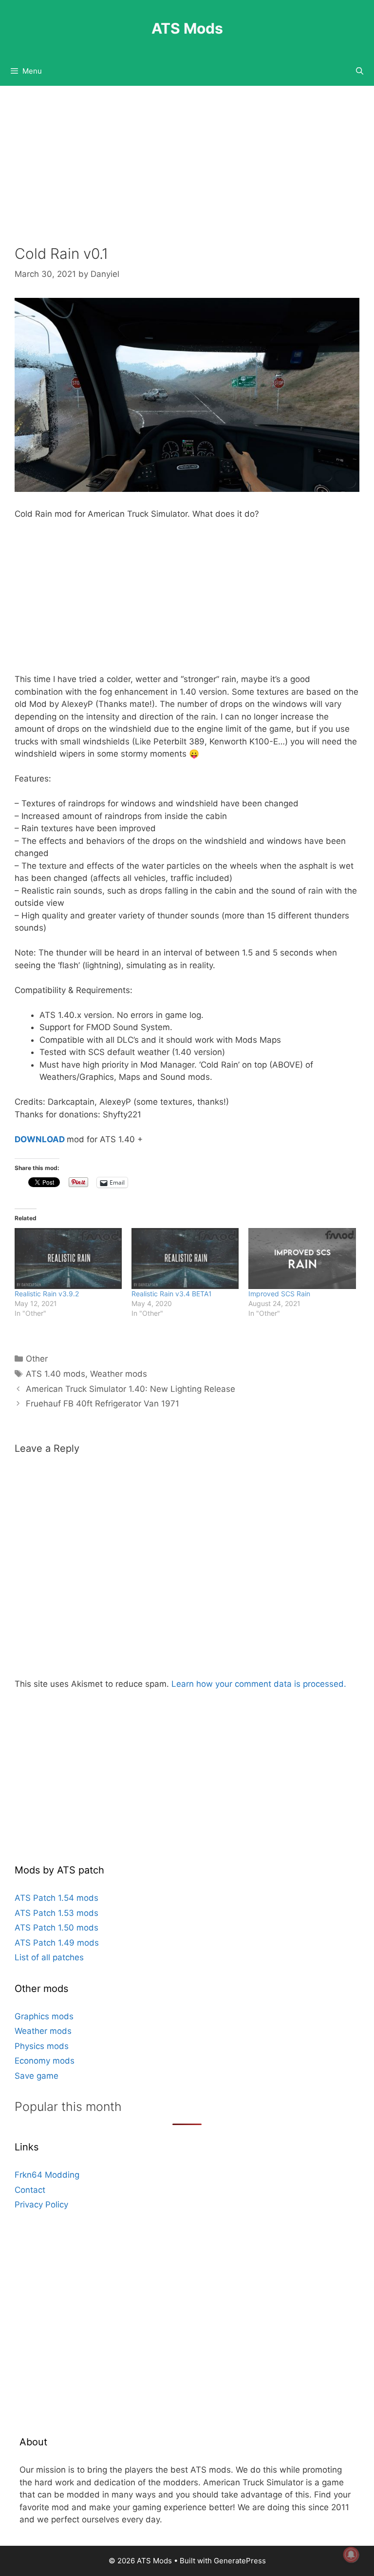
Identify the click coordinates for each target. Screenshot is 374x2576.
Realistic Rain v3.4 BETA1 (172, 1294)
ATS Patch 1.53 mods (56, 1913)
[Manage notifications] (351, 2555)
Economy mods (45, 2061)
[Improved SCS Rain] (302, 1259)
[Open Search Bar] (360, 71)
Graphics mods (44, 2016)
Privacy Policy (41, 2205)
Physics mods (42, 2046)
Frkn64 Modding (47, 2175)
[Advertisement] (187, 173)
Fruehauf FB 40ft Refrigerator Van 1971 (103, 1404)
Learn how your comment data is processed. (259, 1684)
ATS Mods (187, 28)
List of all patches (49, 1957)
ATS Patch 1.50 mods (56, 1928)
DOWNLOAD (40, 1139)
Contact (30, 2190)
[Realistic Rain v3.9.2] (68, 1259)
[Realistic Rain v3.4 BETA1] (185, 1259)
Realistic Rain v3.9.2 (47, 1294)
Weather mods (119, 1374)
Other (37, 1359)
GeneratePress (240, 2561)
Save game (37, 2076)
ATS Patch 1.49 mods (57, 1943)
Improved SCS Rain (279, 1294)
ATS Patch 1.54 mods (56, 1898)
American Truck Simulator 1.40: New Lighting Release (131, 1389)
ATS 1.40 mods (56, 1374)
